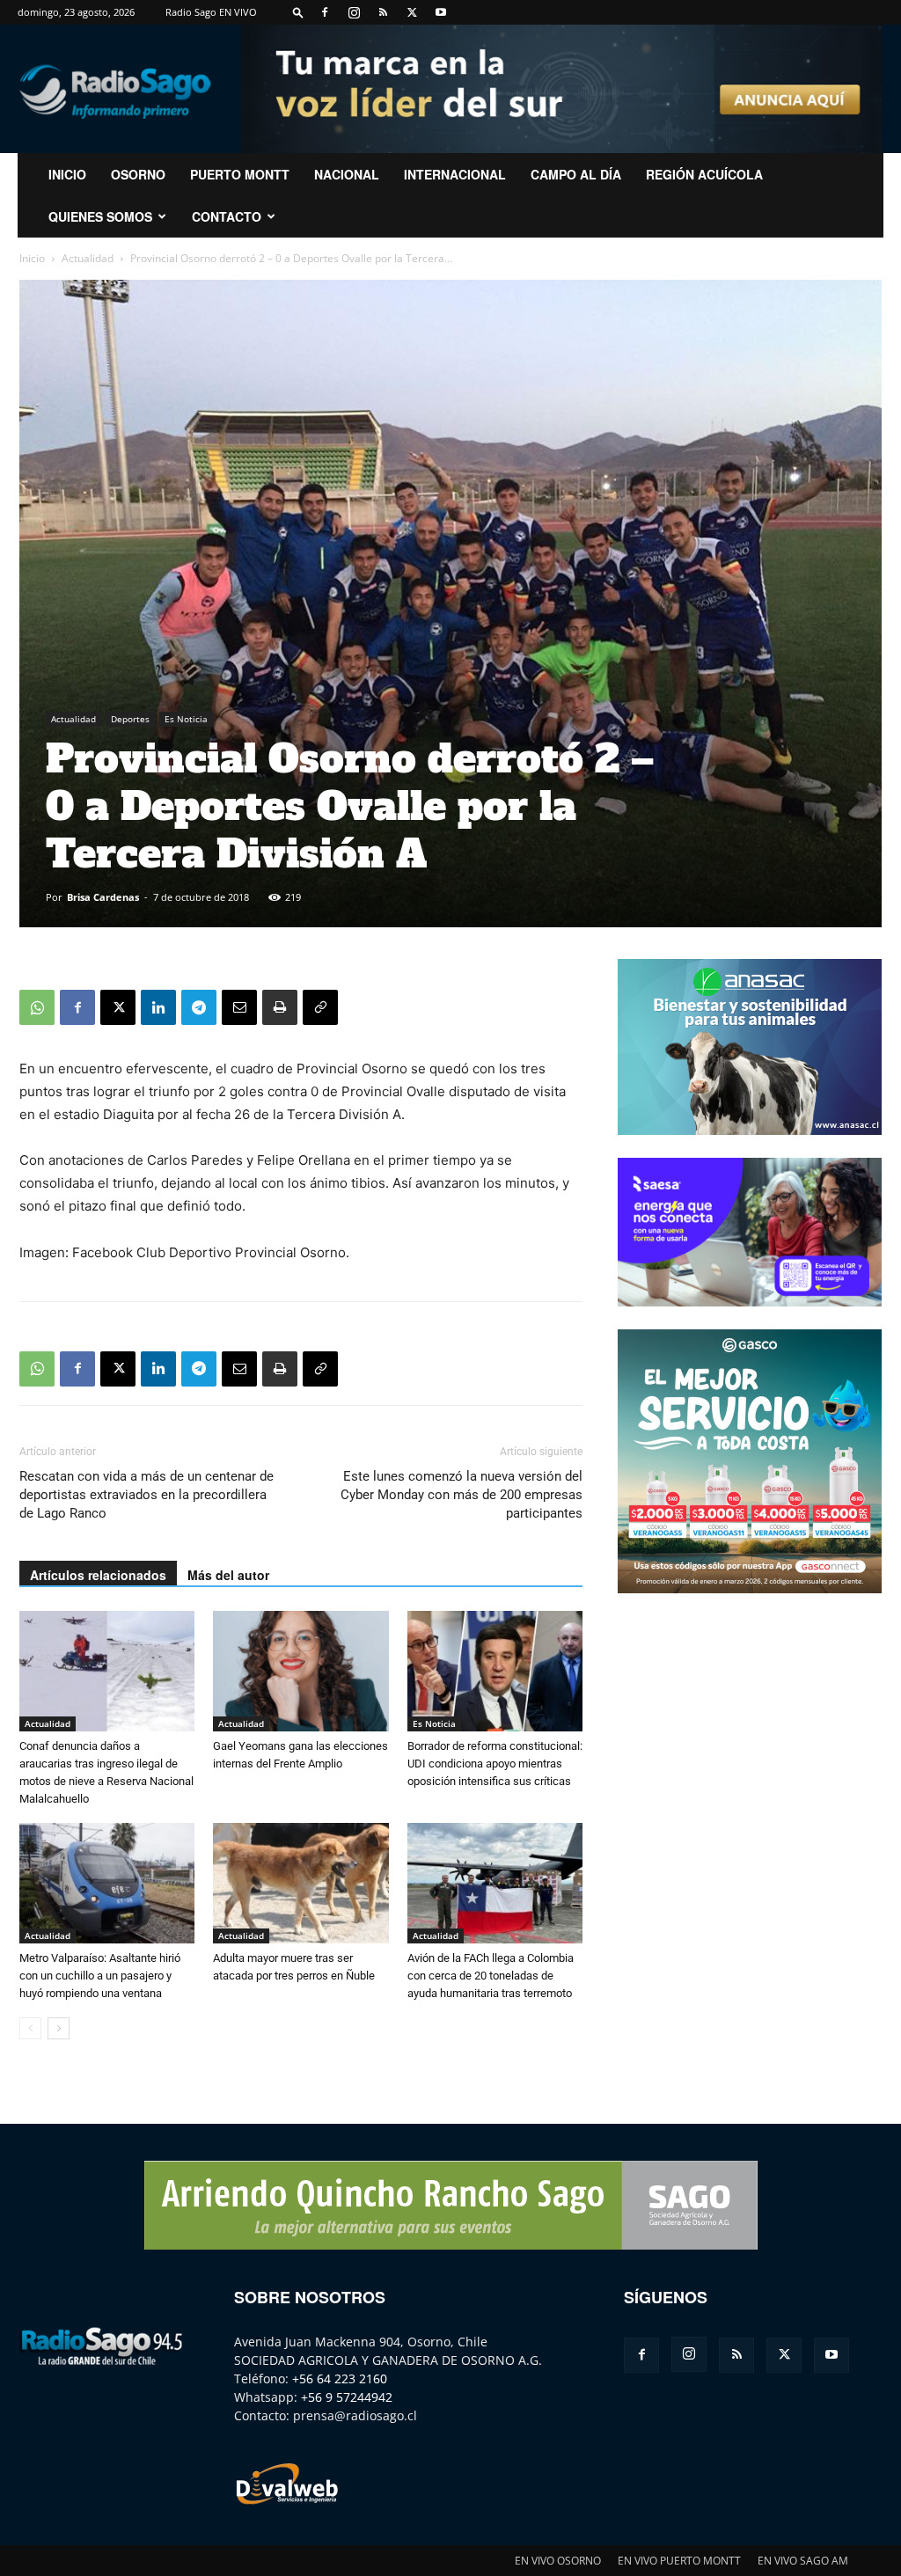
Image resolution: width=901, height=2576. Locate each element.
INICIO (67, 174)
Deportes (130, 719)
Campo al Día (576, 174)
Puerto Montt (240, 174)
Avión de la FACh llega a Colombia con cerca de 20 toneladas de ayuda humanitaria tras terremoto (491, 1976)
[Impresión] (280, 1007)
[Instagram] (354, 12)
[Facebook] (325, 12)
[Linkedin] (158, 1007)
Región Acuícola (704, 174)
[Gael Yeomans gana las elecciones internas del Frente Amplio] (300, 1671)
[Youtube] (441, 12)
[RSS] (383, 12)
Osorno (138, 174)
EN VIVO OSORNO (558, 2561)
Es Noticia (186, 719)
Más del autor (228, 1575)
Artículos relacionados (98, 1575)
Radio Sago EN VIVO (211, 12)
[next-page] (59, 2028)
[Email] (239, 1007)
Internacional (455, 174)
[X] (412, 12)
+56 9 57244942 (347, 2397)
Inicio (32, 258)
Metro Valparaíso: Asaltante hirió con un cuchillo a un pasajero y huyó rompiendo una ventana (100, 1976)
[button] (298, 12)
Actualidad (88, 258)
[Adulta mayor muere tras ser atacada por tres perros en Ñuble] (300, 1883)
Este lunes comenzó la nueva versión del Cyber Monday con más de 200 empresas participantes (461, 1495)
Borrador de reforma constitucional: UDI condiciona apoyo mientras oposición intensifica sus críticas (495, 1764)
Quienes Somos (100, 216)
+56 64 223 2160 (340, 2378)
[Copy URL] (320, 1007)
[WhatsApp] (37, 1007)
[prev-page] (30, 2028)
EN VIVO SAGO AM (803, 2561)
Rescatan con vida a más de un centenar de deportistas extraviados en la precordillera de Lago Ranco (147, 1495)
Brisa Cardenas (103, 897)
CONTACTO (227, 216)
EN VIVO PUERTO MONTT (679, 2561)
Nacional (347, 174)
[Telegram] (199, 1007)
